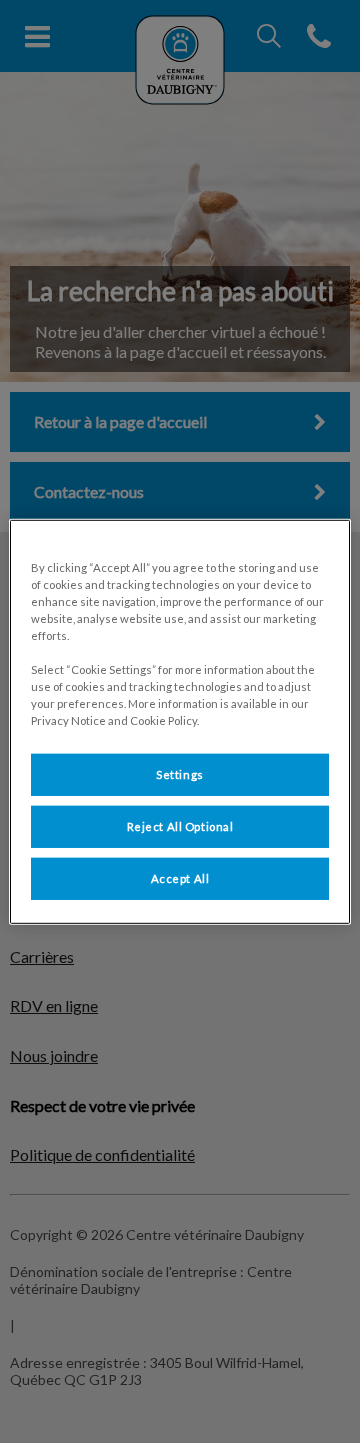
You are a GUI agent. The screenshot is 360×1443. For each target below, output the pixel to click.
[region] (180, 721)
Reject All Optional (180, 826)
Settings (180, 774)
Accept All (180, 878)
